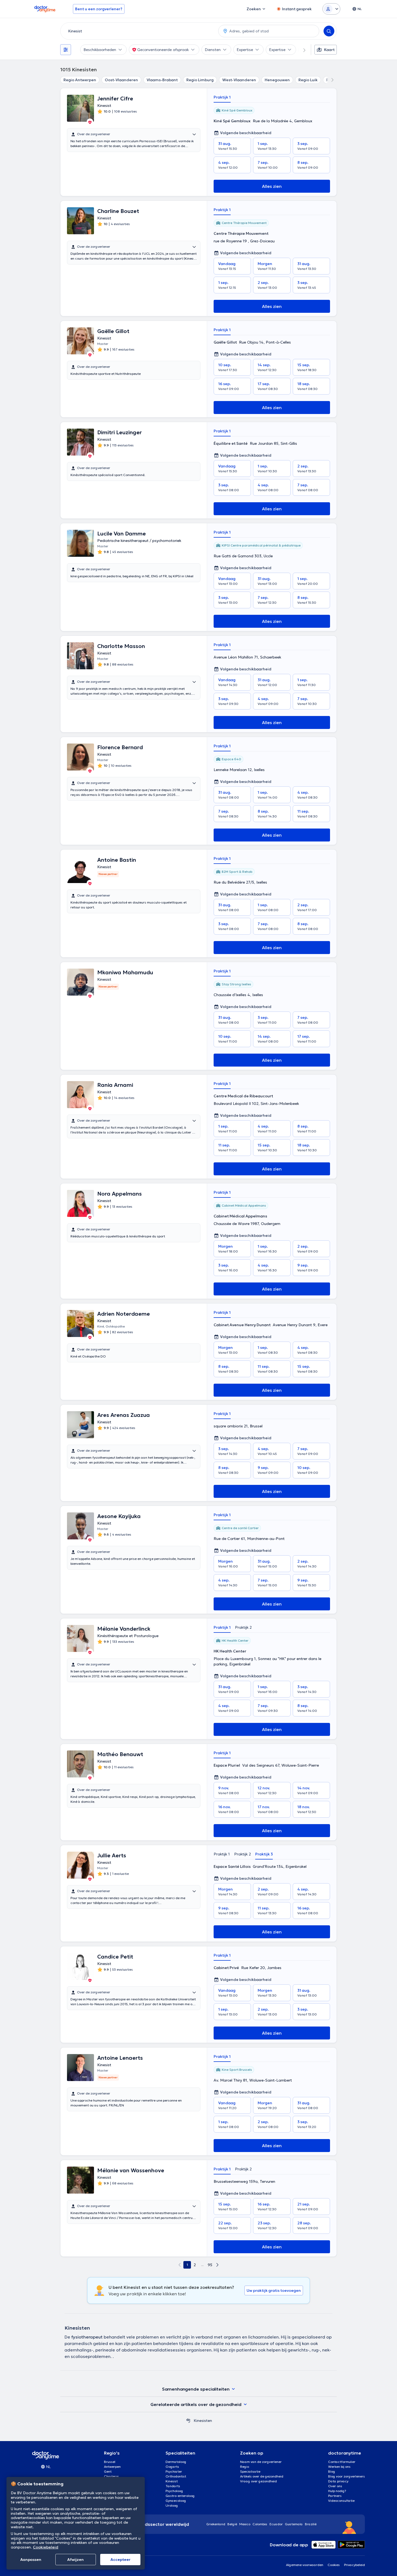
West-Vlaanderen (239, 80)
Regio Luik (308, 80)
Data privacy (338, 2481)
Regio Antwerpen (80, 80)
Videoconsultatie (341, 2501)
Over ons (335, 2486)
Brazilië (311, 2524)
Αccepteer (120, 2560)
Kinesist (172, 2481)
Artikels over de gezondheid (262, 2476)
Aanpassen (31, 2560)
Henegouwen (277, 80)
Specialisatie (250, 2471)
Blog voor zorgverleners (346, 2476)
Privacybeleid (354, 2565)
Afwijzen (75, 2560)
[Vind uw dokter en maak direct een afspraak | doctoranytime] (188, 2421)
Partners (335, 2496)
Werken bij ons (339, 2467)
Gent (108, 2471)
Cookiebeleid (46, 2547)
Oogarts (172, 2467)
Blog (332, 2471)
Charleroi (111, 2476)
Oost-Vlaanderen (121, 80)
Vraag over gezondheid (258, 2481)
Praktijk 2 (243, 1627)
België (232, 2524)
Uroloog (172, 2505)
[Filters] (66, 50)
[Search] (329, 31)
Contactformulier (342, 2462)
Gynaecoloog (176, 2501)
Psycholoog (174, 2491)
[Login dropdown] (331, 9)
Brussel (110, 2462)
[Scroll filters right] (301, 50)
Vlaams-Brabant (162, 80)
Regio (245, 2467)
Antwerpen (112, 2467)
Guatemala (294, 2524)
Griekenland (216, 2524)
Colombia (260, 2524)
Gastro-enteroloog (180, 2496)
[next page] (217, 2265)
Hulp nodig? (337, 2491)
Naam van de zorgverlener (261, 2462)
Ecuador (276, 2524)
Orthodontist (176, 2476)
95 (210, 2265)
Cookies (334, 2565)
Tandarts (173, 2486)
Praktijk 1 (222, 97)
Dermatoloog (176, 2462)
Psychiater (174, 2471)
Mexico (245, 2524)
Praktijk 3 (264, 1854)
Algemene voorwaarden (305, 2565)
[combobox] (138, 31)
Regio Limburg (200, 80)
